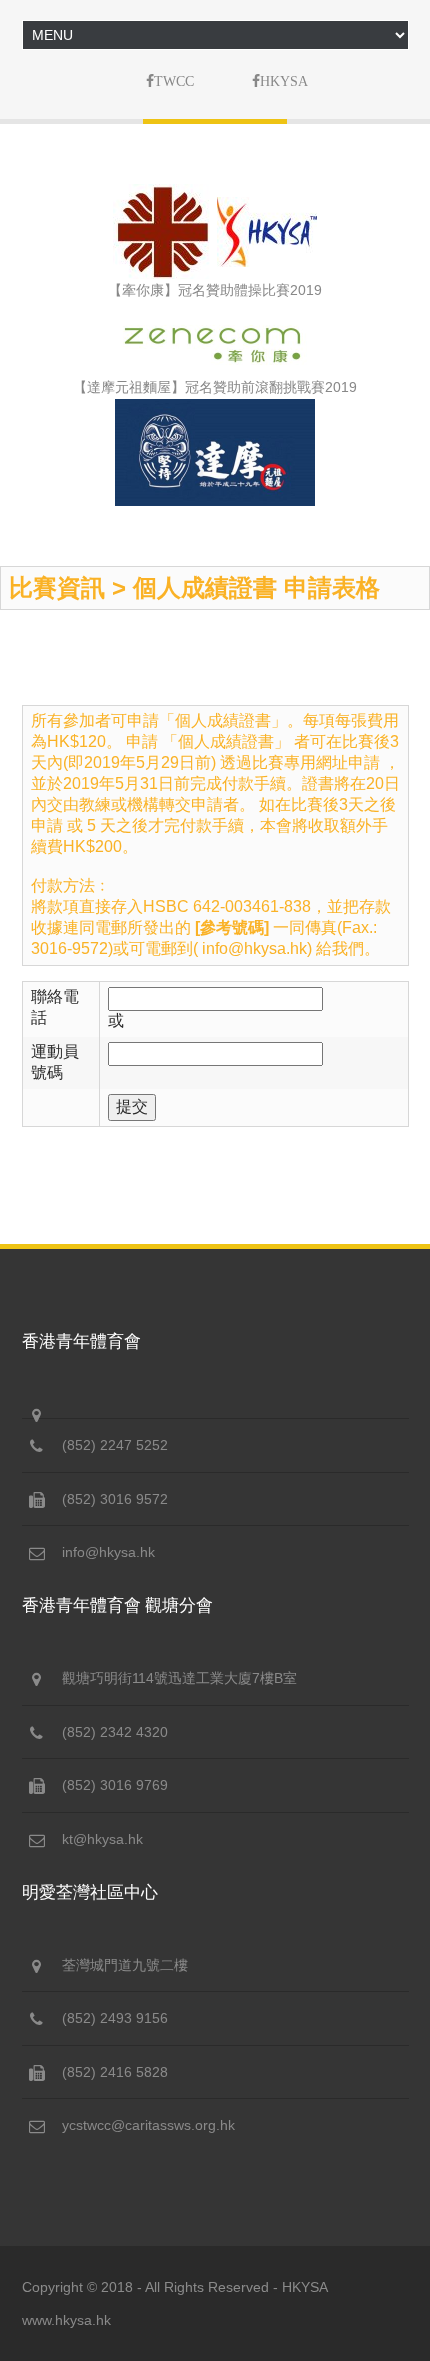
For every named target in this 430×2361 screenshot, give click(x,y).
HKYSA (305, 2287)
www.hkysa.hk (66, 2320)
